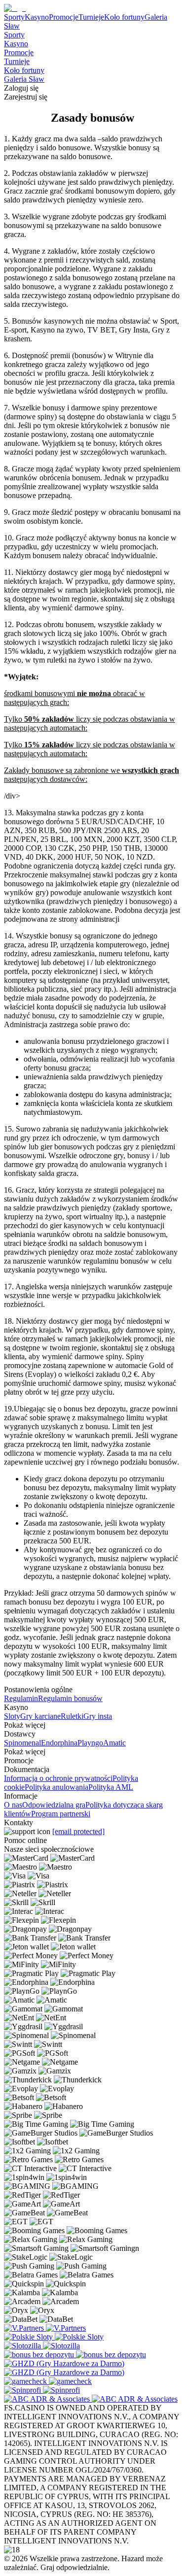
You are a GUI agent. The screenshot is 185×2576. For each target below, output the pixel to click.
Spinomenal (22, 1743)
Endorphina (59, 1743)
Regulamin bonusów (70, 1698)
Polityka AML (111, 1787)
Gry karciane (40, 1716)
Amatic (114, 1743)
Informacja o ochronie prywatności (58, 1778)
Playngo (90, 1743)
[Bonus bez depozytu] (40, 2355)
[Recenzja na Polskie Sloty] (29, 2337)
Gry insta (98, 1716)
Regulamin (21, 1698)
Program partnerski (61, 1814)
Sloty (12, 1716)
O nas (13, 1805)
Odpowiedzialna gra (54, 1805)
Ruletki (72, 1716)
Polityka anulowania (56, 1787)
